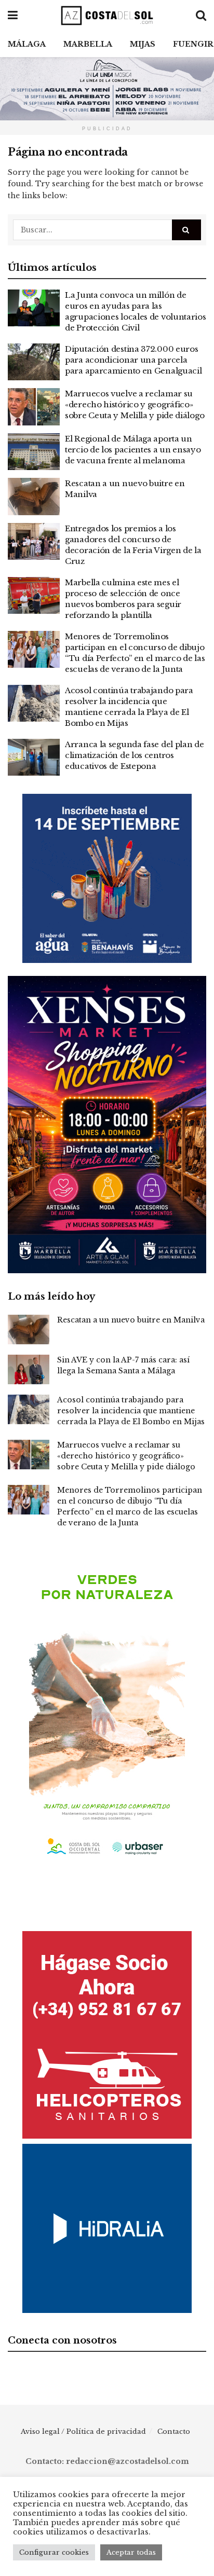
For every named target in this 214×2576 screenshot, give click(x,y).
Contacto (174, 2432)
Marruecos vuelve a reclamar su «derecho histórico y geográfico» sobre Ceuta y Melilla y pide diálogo (135, 404)
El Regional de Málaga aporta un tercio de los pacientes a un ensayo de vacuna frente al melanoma (133, 450)
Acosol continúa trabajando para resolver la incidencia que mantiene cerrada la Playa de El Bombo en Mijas (131, 1411)
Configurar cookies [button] (54, 2552)
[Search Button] (186, 230)
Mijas (143, 44)
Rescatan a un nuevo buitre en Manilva (131, 1320)
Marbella (88, 44)
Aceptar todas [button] (131, 2552)
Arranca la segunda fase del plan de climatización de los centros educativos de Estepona (135, 755)
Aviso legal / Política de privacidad (83, 2432)
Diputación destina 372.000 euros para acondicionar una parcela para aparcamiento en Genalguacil (133, 360)
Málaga (27, 44)
